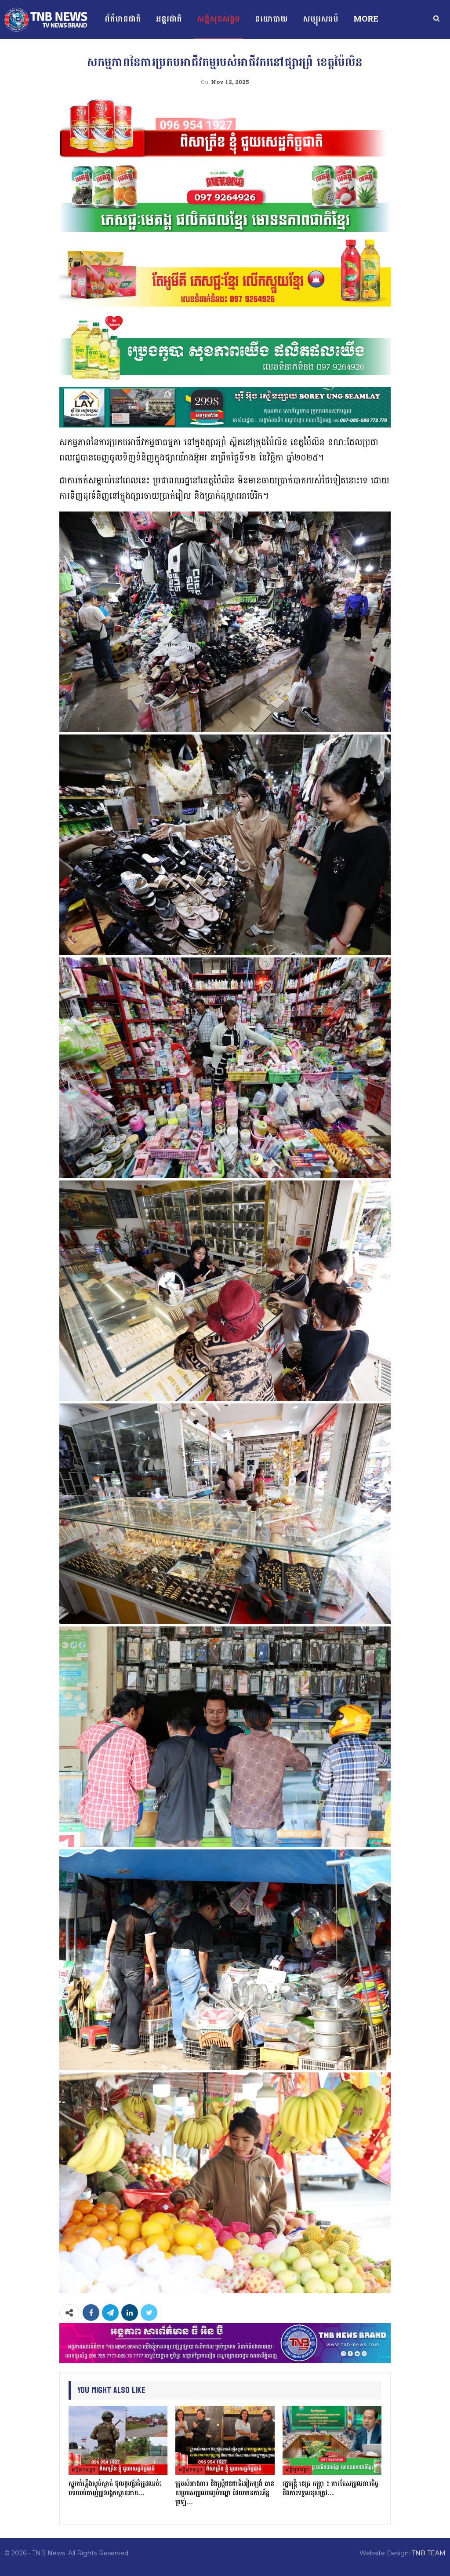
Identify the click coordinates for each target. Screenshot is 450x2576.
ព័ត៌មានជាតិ (123, 19)
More (366, 19)
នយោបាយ (271, 19)
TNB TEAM (429, 2553)
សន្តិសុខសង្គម (218, 19)
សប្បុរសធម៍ (321, 19)
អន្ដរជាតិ (169, 19)
